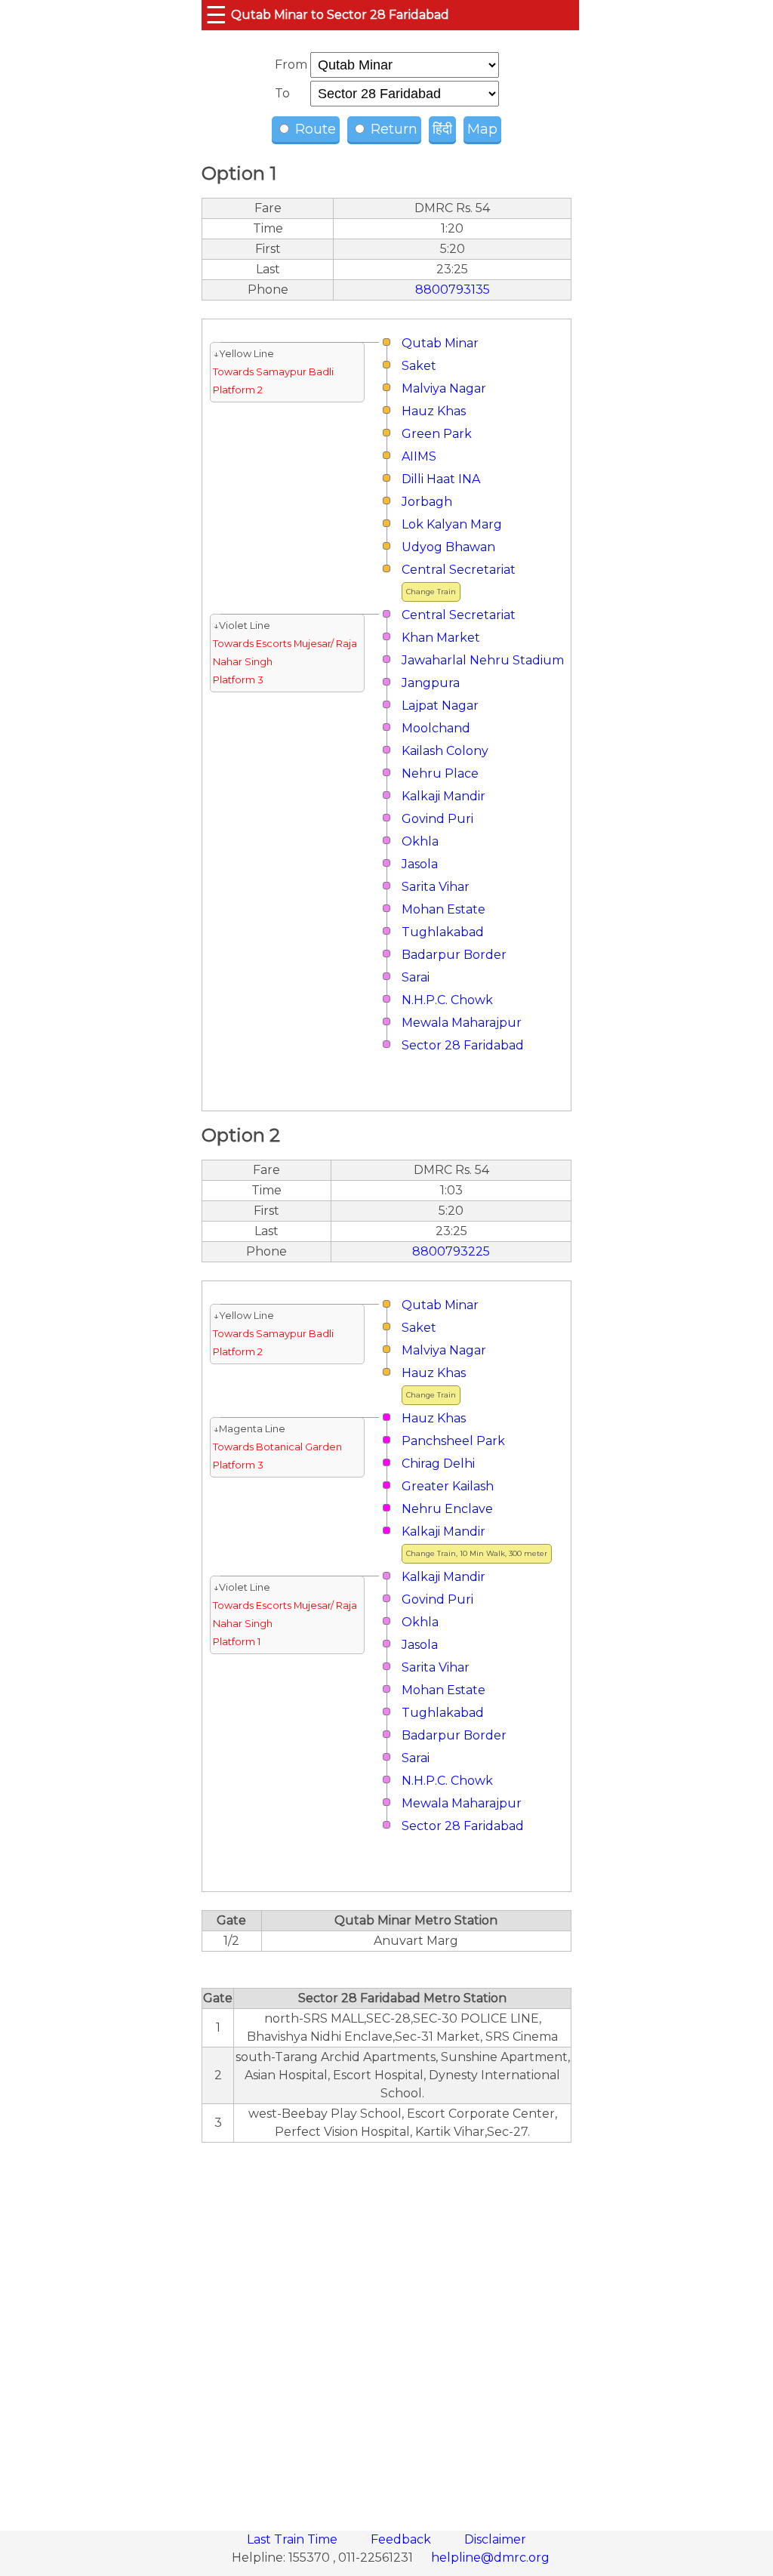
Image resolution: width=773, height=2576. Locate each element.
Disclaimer (495, 2539)
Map (482, 129)
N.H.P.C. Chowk (447, 1000)
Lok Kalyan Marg (452, 524)
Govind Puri (437, 819)
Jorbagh (427, 502)
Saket (419, 366)
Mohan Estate (443, 909)
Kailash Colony (445, 751)
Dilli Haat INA (441, 479)
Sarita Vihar (436, 887)
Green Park (437, 434)
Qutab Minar (440, 343)
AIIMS (419, 456)
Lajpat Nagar (440, 706)
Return (392, 129)
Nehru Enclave (447, 1509)
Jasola (420, 864)
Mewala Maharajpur (462, 1023)
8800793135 (453, 290)
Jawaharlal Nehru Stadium (483, 660)
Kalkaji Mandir (443, 796)
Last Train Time (294, 2539)
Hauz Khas (434, 411)
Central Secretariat (459, 570)
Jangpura (431, 683)
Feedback (402, 2539)
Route (314, 129)
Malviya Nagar (444, 388)
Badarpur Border (454, 955)
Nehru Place (440, 773)
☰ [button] (216, 15)
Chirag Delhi (438, 1464)
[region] (386, 2328)
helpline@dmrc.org (490, 2558)
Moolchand (436, 728)
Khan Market (441, 638)
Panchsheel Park (453, 1441)
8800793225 (451, 1251)
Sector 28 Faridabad (463, 1045)
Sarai (416, 977)
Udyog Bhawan (448, 547)
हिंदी (442, 129)
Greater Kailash (448, 1486)
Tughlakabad (443, 932)
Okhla (420, 841)
